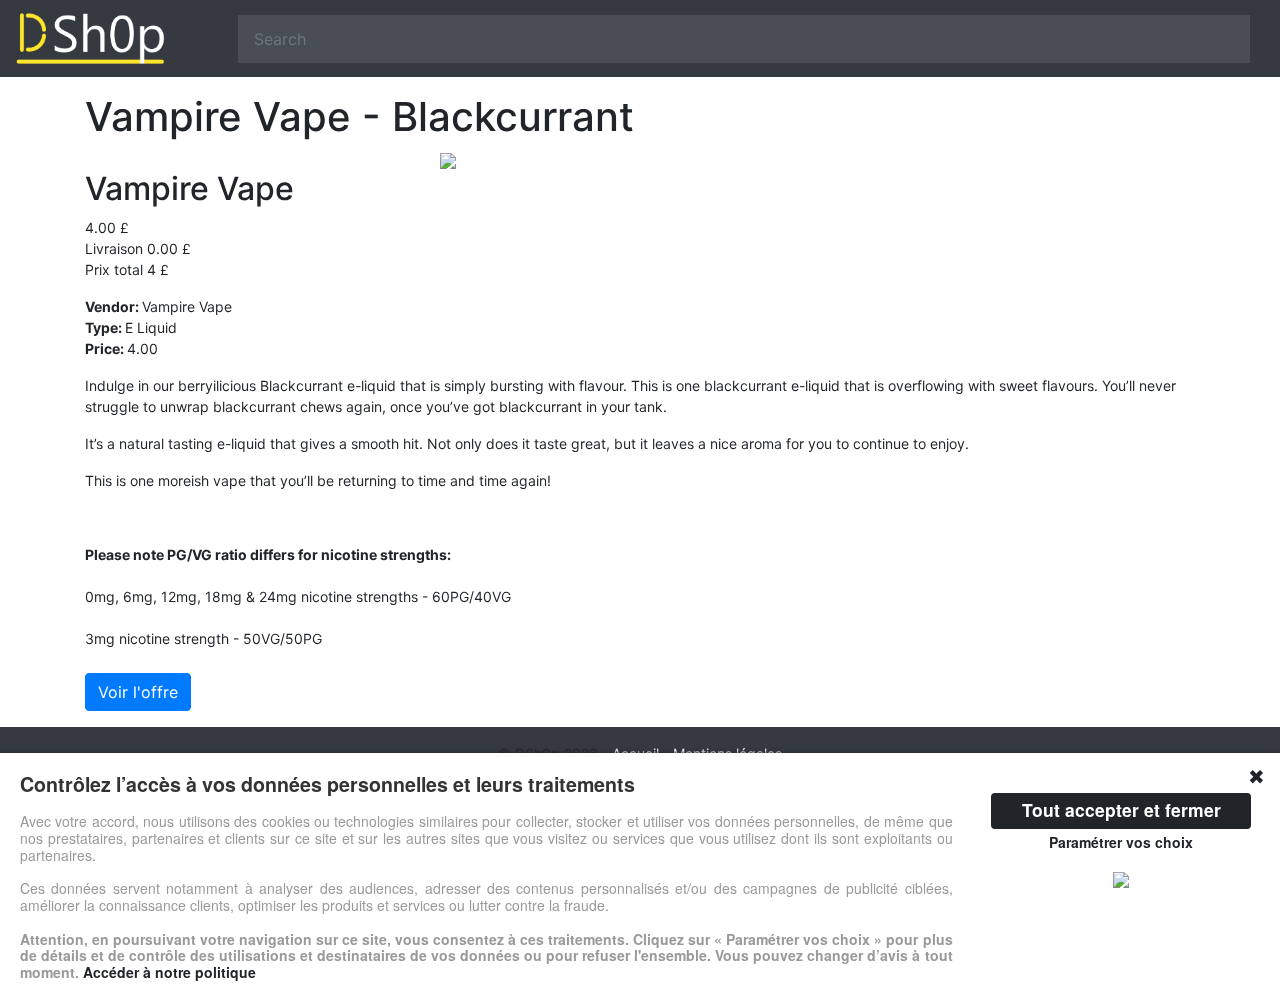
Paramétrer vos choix (1121, 842)
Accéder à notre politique (169, 972)
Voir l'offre (138, 692)
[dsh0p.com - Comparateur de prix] (119, 38)
